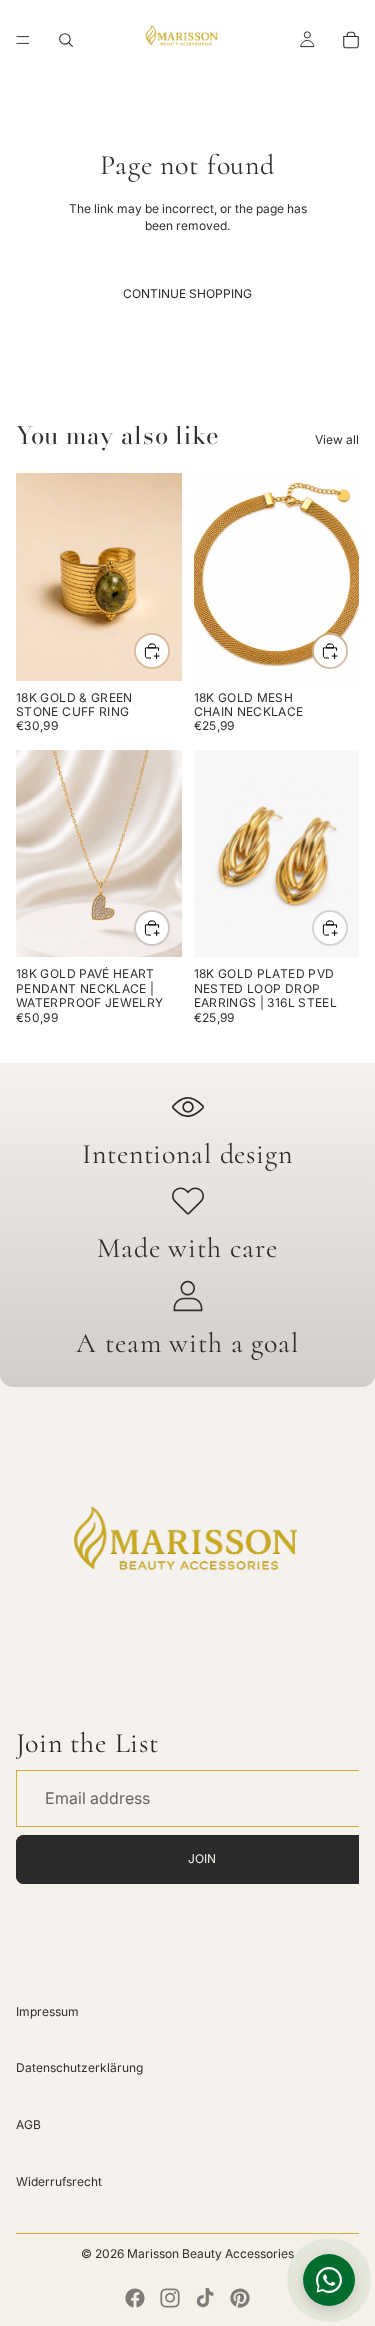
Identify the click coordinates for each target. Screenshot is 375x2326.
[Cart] (351, 40)
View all (337, 439)
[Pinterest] (240, 2298)
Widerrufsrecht (59, 2181)
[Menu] (23, 40)
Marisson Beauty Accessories (210, 2253)
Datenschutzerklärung (79, 2067)
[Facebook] (135, 2298)
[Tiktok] (205, 2298)
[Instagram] (170, 2298)
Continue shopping (187, 293)
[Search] (66, 40)
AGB (28, 2124)
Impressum (47, 2010)
